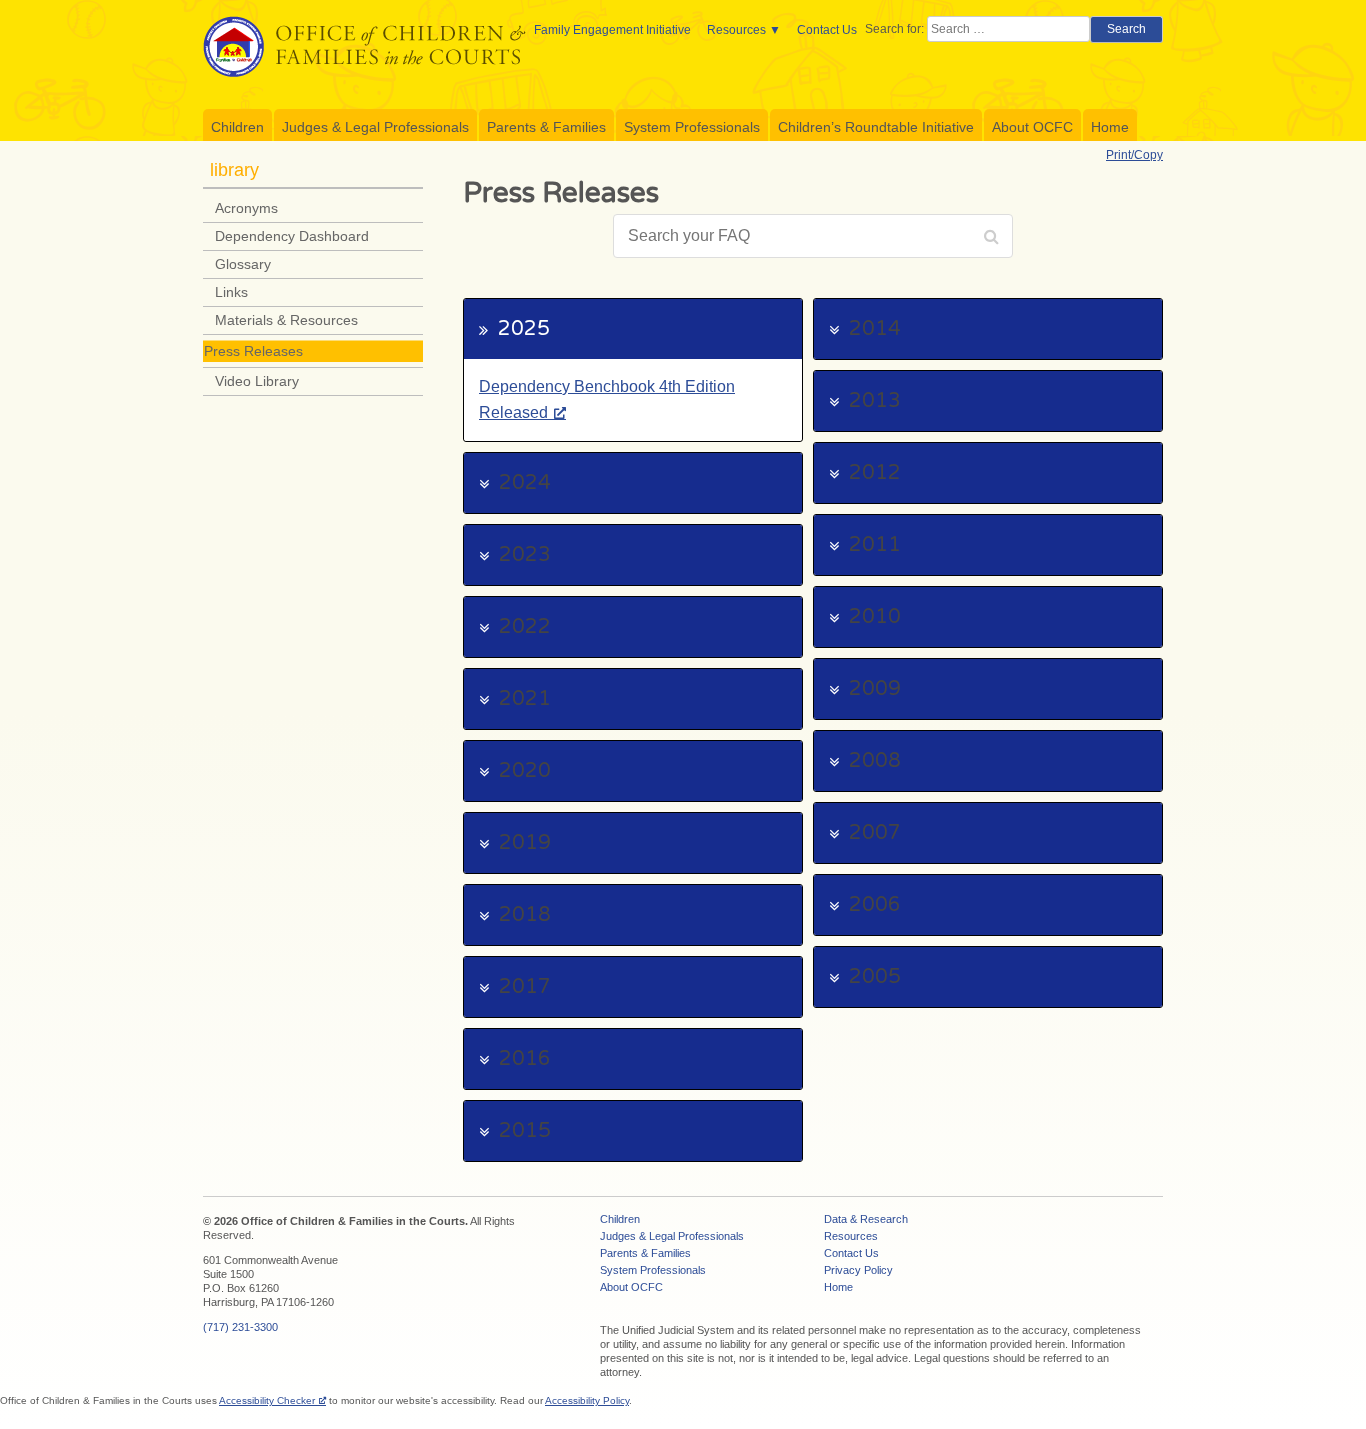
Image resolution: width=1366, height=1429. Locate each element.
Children (237, 127)
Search (1126, 29)
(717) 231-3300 (240, 1327)
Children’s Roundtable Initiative (876, 127)
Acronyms (246, 208)
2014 (875, 329)
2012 (875, 473)
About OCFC (1032, 127)
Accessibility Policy (587, 1400)
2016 (525, 1059)
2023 (525, 555)
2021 (525, 699)
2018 (525, 915)
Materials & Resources (286, 320)
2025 (524, 329)
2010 (875, 617)
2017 (525, 987)
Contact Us (827, 30)
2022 (525, 627)
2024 (525, 483)
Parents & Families (546, 127)
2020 (525, 771)
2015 (525, 1131)
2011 (875, 545)
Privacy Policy (858, 1270)
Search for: (894, 29)
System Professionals (692, 127)
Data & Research (866, 1219)
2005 (875, 977)
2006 (875, 905)
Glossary (243, 264)
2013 (875, 401)
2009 (875, 689)
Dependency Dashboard (292, 236)
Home (1110, 127)
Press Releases (253, 351)
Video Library (257, 381)
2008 (875, 761)
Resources (736, 30)
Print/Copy (1134, 155)
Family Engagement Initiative (612, 30)
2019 (525, 843)
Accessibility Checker (267, 1400)
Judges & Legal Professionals (375, 127)
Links (231, 292)
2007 (875, 833)
